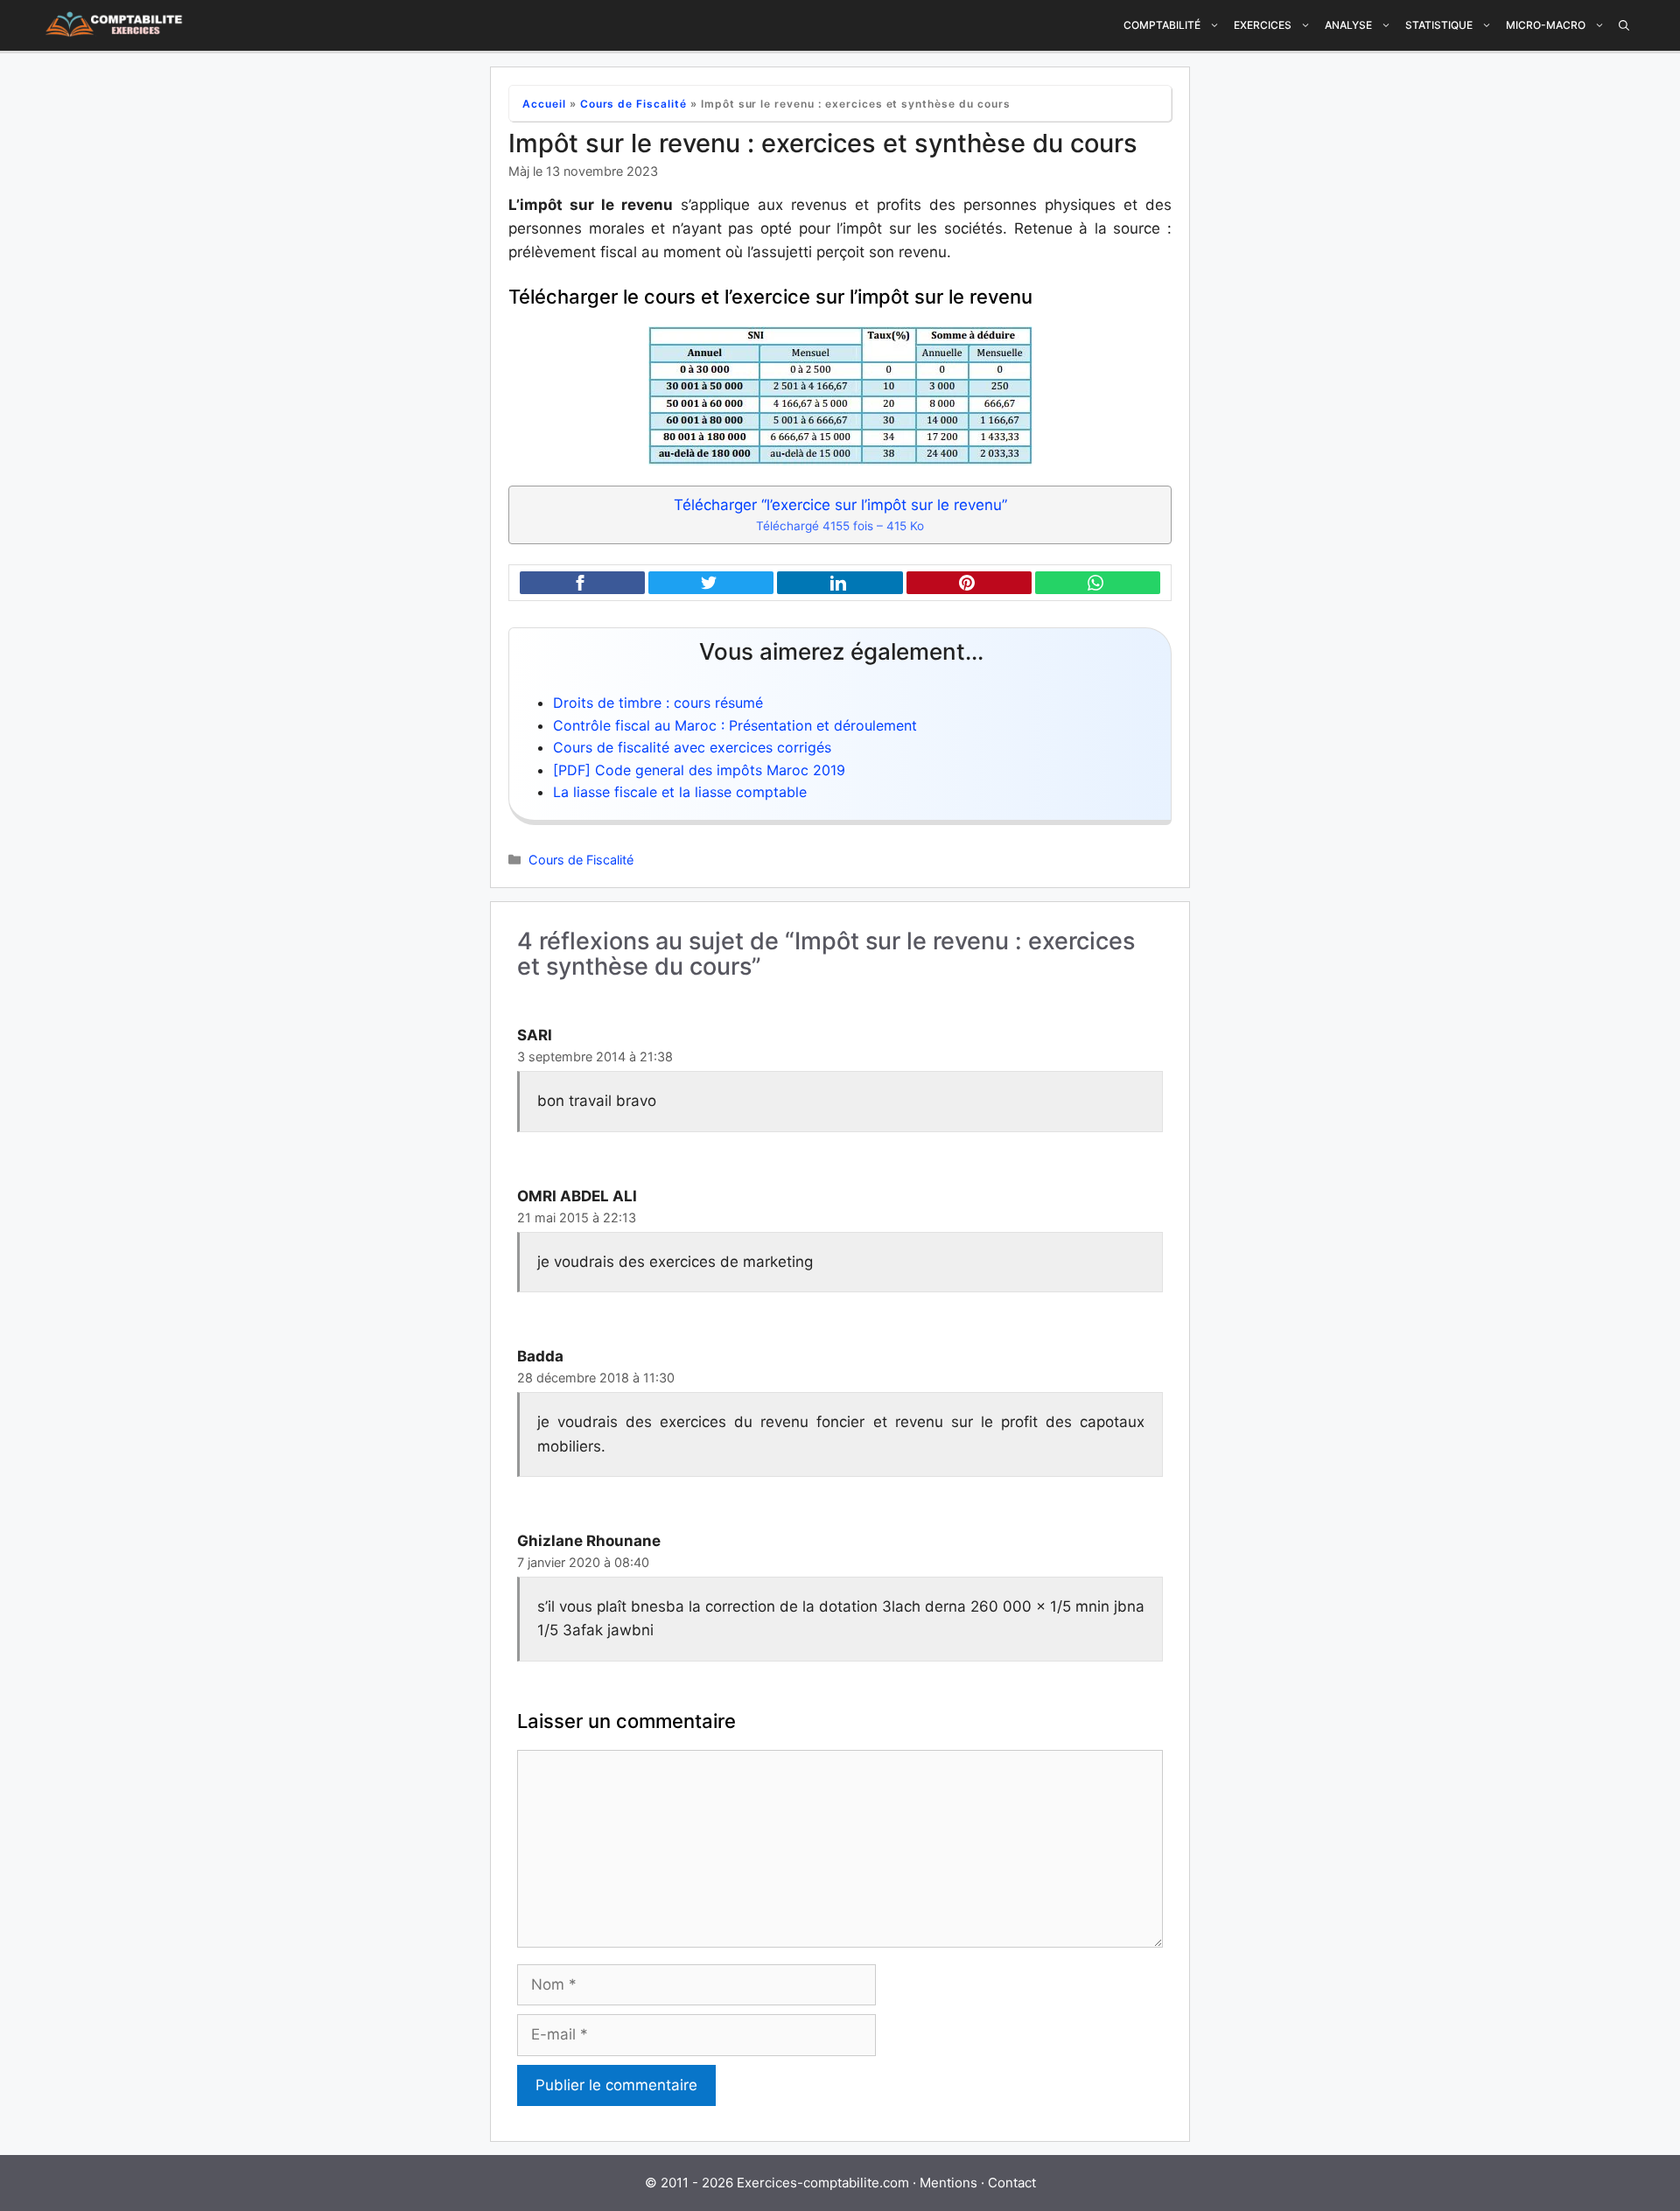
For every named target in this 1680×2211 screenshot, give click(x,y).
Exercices (1263, 25)
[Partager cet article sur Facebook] (582, 583)
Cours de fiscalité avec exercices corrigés (692, 747)
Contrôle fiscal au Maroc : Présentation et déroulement (735, 725)
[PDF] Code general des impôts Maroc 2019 (699, 770)
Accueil (544, 104)
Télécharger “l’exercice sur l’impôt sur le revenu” (840, 514)
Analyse (1348, 25)
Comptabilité (1162, 25)
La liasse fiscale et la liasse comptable (680, 792)
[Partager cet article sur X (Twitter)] (711, 583)
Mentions (948, 2183)
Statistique (1439, 25)
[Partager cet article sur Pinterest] (969, 583)
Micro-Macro (1546, 25)
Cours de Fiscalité (633, 104)
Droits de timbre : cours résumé (658, 703)
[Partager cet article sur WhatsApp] (1098, 583)
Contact (1012, 2183)
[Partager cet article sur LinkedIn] (840, 583)
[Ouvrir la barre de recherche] (1624, 25)
